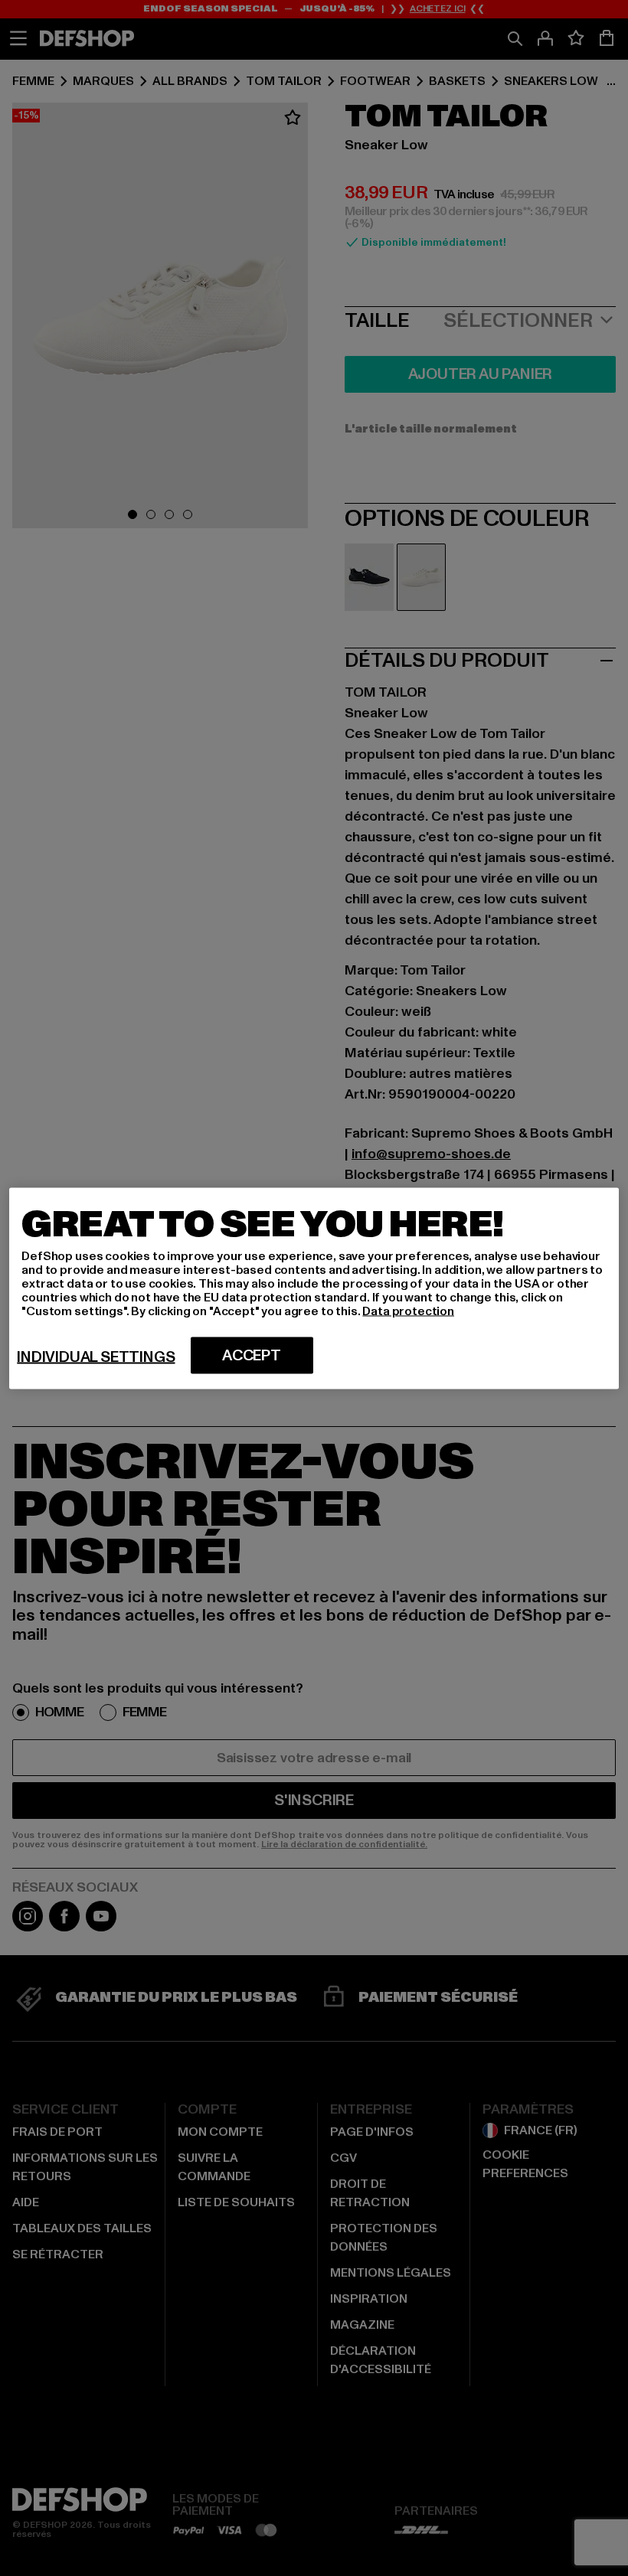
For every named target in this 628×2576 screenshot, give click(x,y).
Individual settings (96, 1357)
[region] (314, 1288)
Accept (252, 1355)
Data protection (408, 1311)
